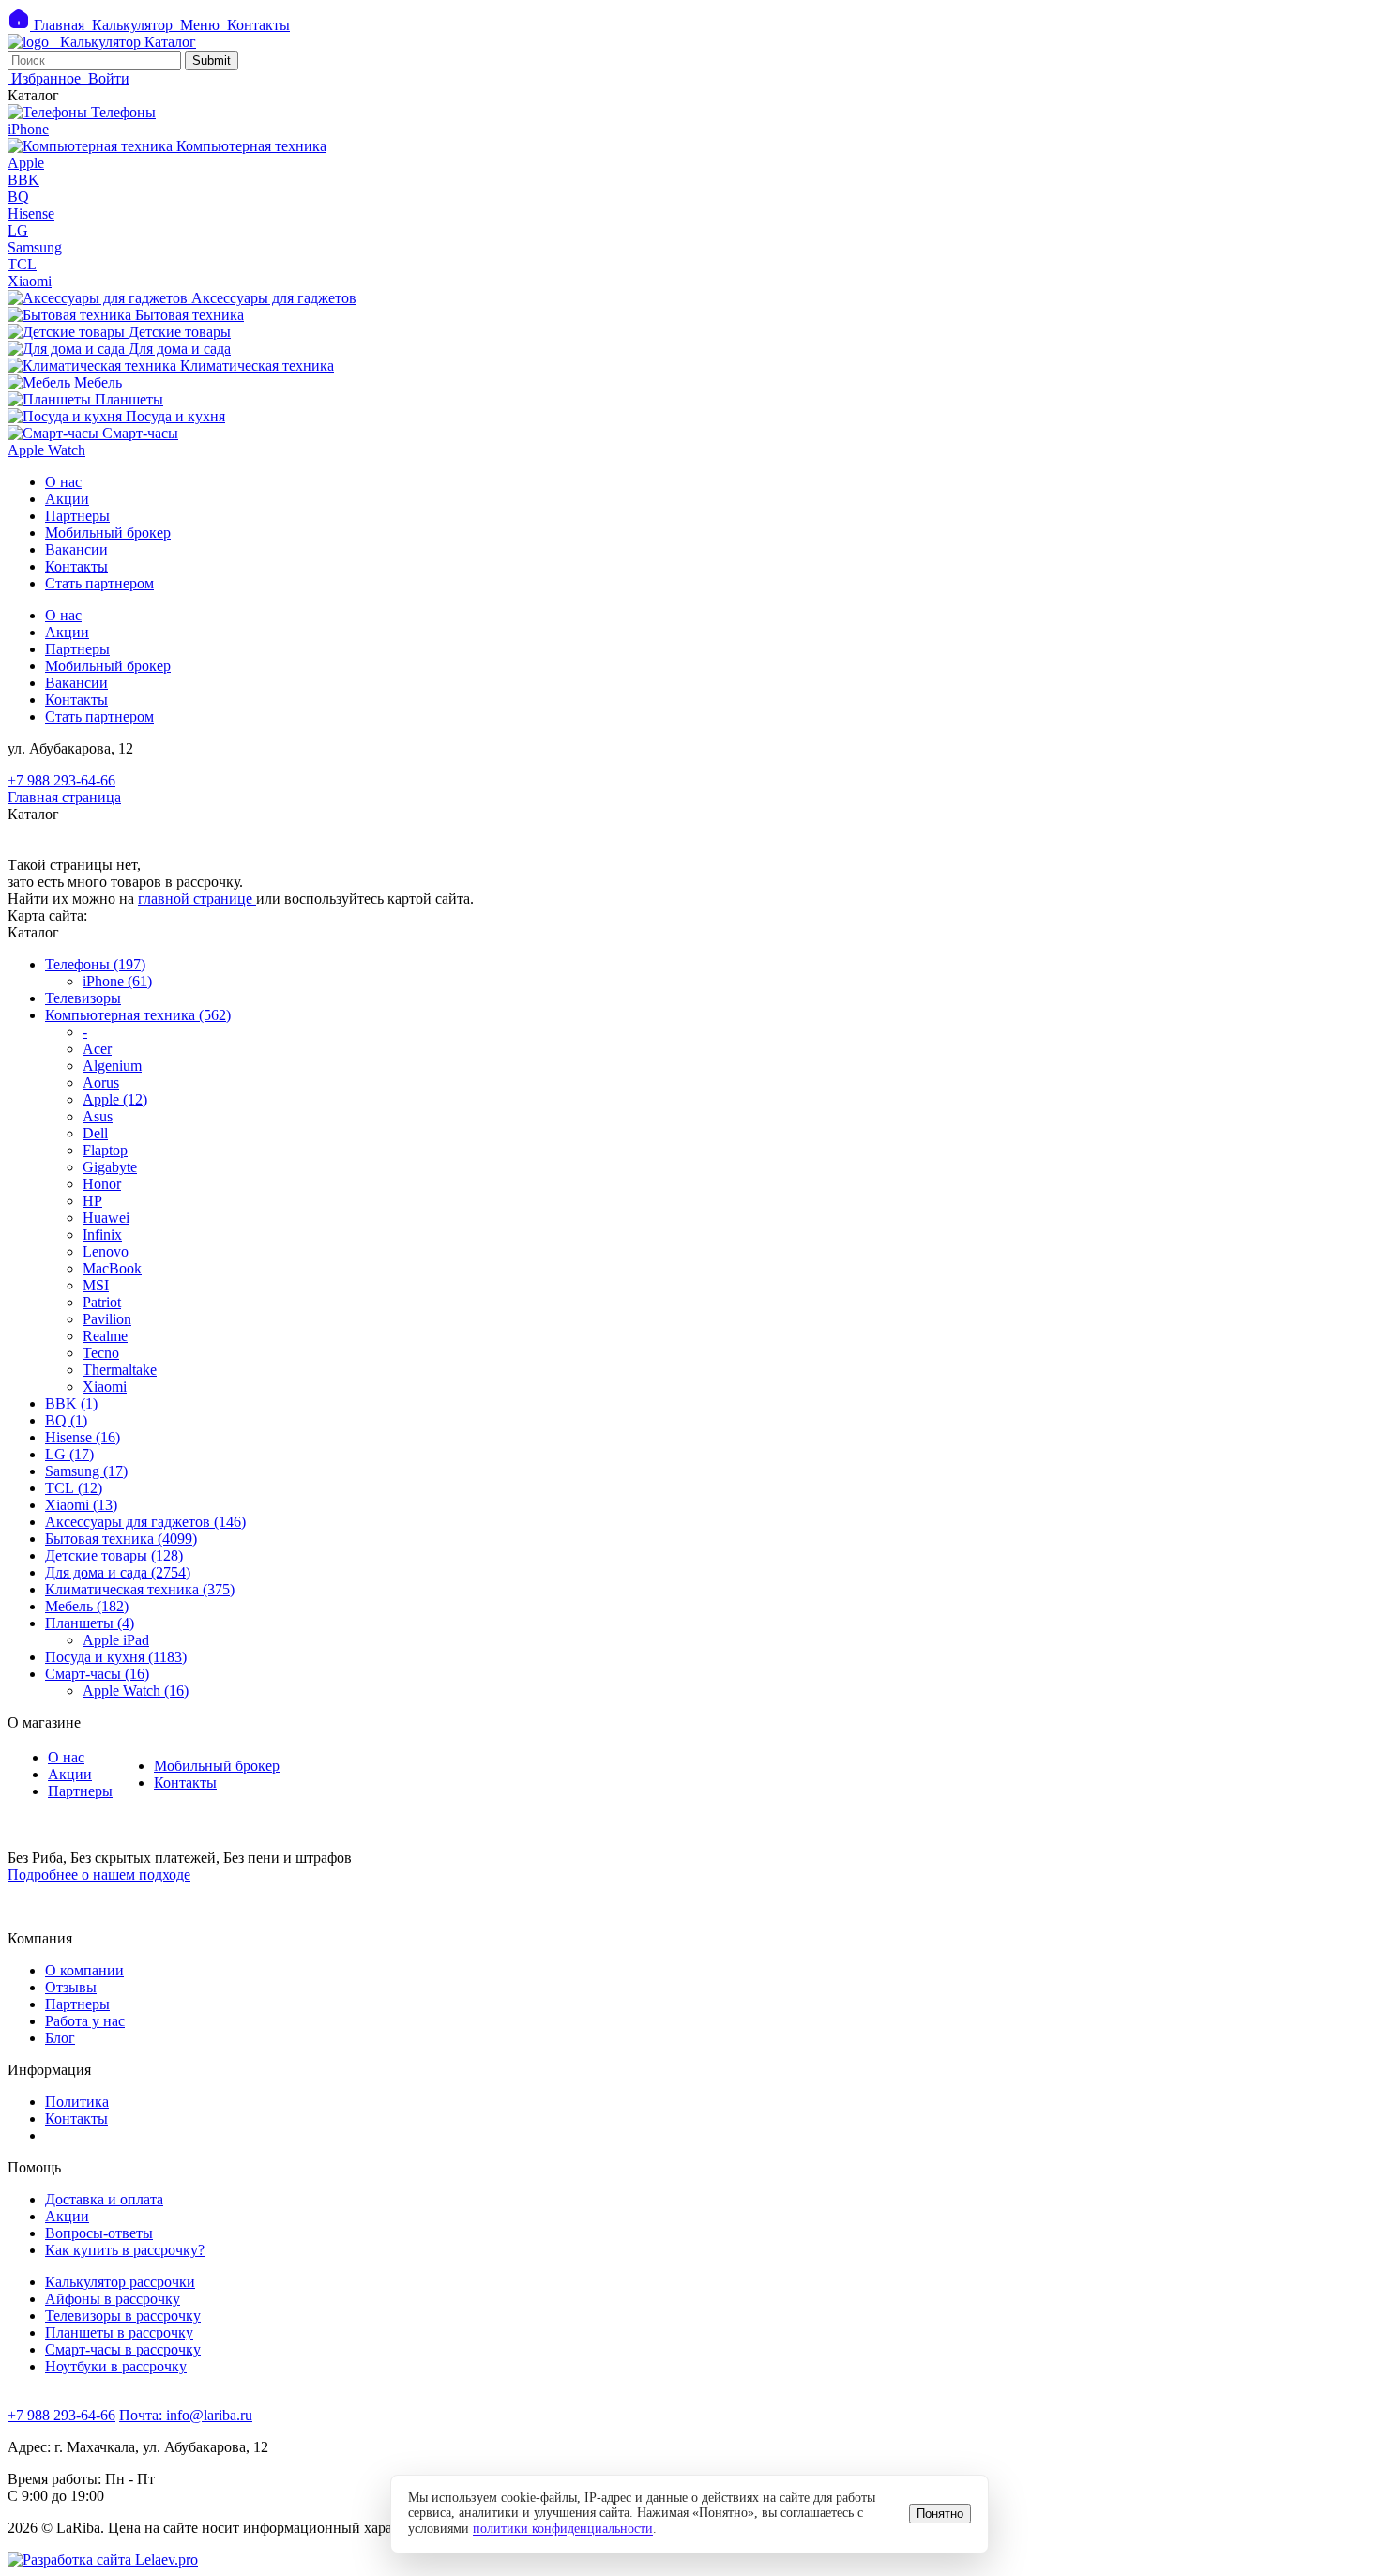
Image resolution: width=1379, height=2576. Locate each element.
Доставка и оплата (104, 2199)
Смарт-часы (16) (97, 1674)
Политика (77, 2102)
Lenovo (106, 1251)
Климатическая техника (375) (140, 1589)
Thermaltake (120, 1370)
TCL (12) (74, 1488)
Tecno (101, 1353)
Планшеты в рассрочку (119, 2332)
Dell (95, 1133)
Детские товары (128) (114, 1555)
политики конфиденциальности (563, 2529)
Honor (102, 1184)
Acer (97, 1049)
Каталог (170, 42)
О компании (84, 1970)
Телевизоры (83, 998)
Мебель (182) (87, 1606)
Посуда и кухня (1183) (116, 1657)
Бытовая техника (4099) (121, 1539)
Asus (98, 1116)
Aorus (101, 1082)
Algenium (112, 1066)
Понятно (940, 2514)
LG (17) (69, 1454)
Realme (105, 1336)
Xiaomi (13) (81, 1505)
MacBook (112, 1268)
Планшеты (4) (90, 1623)
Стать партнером (99, 583)
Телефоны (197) (95, 964)
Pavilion (107, 1319)
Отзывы (71, 1987)
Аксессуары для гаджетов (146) (145, 1522)
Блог (60, 2038)
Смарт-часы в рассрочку (123, 2349)
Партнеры (77, 516)
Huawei (106, 1218)
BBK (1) (71, 1403)
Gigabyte (110, 1167)
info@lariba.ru (186, 2415)
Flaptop (105, 1150)
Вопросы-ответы (99, 2233)
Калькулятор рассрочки (120, 2282)
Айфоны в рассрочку (113, 2299)
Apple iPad (116, 1640)
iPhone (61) (117, 981)
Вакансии (76, 549)
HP (92, 1201)
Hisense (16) (83, 1437)
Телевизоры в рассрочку (123, 2316)
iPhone (28, 129)
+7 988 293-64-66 (61, 780)
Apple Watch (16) (136, 1691)
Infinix (102, 1235)
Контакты (76, 566)
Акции (67, 499)
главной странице (197, 899)
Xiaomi (105, 1387)
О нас (63, 482)
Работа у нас (85, 2021)
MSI (96, 1285)
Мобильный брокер (108, 533)
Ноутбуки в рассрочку (116, 2366)
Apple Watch (46, 450)
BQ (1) (66, 1420)
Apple (26, 163)
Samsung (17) (86, 1471)
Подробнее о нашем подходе (99, 1875)
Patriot (102, 1302)
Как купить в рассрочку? (125, 2250)
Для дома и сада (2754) (118, 1572)
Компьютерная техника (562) (138, 1015)
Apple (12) (115, 1099)
